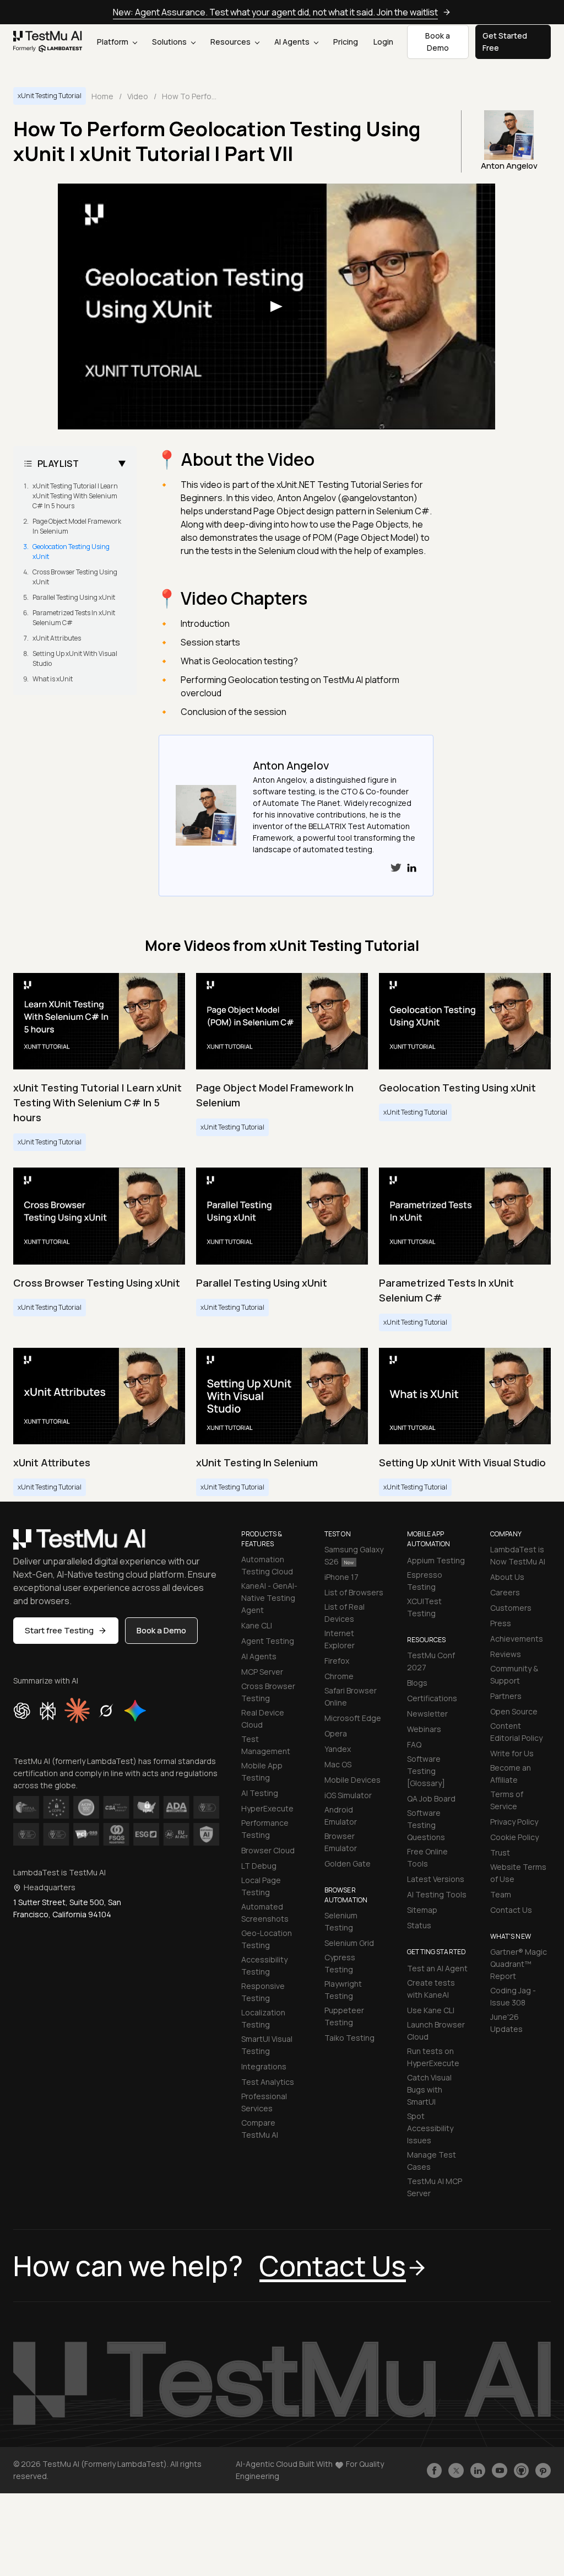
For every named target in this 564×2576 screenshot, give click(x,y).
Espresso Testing (425, 1581)
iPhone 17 (341, 1577)
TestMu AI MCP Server (435, 2187)
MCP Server (262, 1672)
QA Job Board (431, 1798)
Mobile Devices (352, 1780)
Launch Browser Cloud (436, 2031)
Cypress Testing (340, 1963)
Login (383, 42)
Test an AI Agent (437, 1968)
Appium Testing (436, 1560)
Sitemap (422, 1910)
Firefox (337, 1661)
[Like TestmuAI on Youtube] (500, 2471)
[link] (48, 42)
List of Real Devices (345, 1613)
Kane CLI (257, 1625)
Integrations (264, 2066)
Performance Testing (265, 1829)
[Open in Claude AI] (77, 1711)
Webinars (424, 1729)
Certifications (432, 1698)
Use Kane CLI (431, 2010)
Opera (336, 1733)
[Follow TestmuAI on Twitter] (456, 2471)
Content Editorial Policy (516, 1732)
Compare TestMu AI (260, 2129)
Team (501, 1894)
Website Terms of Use (518, 1873)
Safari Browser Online (351, 1696)
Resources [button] (231, 42)
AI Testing (260, 1793)
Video (138, 96)
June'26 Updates (506, 2023)
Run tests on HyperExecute (433, 2057)
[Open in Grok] (106, 1711)
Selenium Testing (341, 1921)
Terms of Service (507, 1800)
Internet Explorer (340, 1639)
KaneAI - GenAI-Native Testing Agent (269, 1598)
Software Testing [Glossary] (426, 1771)
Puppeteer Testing (344, 2016)
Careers (505, 1592)
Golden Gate (348, 1864)
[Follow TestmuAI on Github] (522, 2471)
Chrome (339, 1676)
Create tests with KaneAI (431, 1989)
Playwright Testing (343, 1990)
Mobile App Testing (262, 1771)
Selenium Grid (349, 1943)
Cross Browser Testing (268, 1692)
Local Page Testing (261, 1886)
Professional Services (264, 2102)
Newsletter (427, 1714)
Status (419, 1925)
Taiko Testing (349, 2038)
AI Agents (293, 42)
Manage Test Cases (432, 2161)
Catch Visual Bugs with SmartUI (429, 2090)
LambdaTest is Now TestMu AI (518, 1555)
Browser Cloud (268, 1850)
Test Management (266, 1745)
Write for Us (512, 1753)
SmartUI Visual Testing (267, 2045)
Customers (511, 1608)
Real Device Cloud (263, 1719)
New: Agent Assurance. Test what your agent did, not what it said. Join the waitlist (275, 12)
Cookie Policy (514, 1837)
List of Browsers (354, 1592)
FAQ (414, 1744)
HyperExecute (267, 1808)
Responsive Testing (263, 1992)
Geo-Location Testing (267, 1939)
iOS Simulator (348, 1795)
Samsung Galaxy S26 (354, 1555)
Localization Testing (263, 2018)
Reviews (506, 1654)
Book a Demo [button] (438, 42)
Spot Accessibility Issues (430, 2128)
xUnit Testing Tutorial (50, 96)
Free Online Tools (427, 1857)
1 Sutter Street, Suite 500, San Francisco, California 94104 (67, 1908)
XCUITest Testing (424, 1607)
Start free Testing (59, 1630)
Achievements (517, 1639)
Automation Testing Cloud (267, 1565)
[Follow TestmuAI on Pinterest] (543, 2471)
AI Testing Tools (437, 1894)
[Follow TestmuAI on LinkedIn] (478, 2471)
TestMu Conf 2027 (431, 1661)
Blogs (417, 1683)
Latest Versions (436, 1879)
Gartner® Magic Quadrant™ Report (519, 1964)
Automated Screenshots (265, 1913)
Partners (506, 1696)
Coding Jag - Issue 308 (513, 1996)
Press (501, 1623)
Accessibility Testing (264, 1965)
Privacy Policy (514, 1822)
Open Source (514, 1711)
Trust (500, 1852)
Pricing (346, 42)
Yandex (338, 1749)
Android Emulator (341, 1816)
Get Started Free (505, 42)
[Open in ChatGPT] (22, 1711)
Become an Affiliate (511, 1774)
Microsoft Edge (353, 1718)
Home (102, 96)
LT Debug (259, 1866)
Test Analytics (268, 2082)
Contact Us (511, 1910)
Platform (113, 42)
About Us (507, 1577)
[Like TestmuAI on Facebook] (435, 2471)
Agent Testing (268, 1641)
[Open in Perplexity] (48, 1711)
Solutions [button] (170, 42)
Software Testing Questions (426, 1825)
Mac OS (338, 1764)
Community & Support (514, 1674)
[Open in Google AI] (135, 1711)
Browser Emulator (341, 1842)
